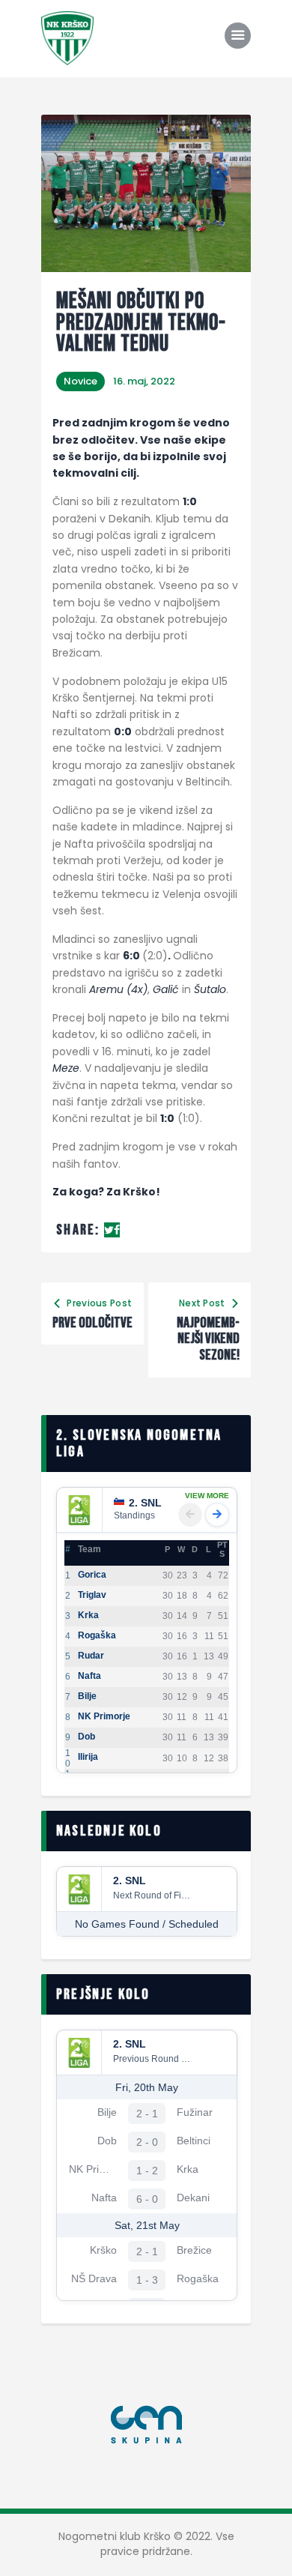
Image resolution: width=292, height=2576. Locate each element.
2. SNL (145, 1503)
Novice (80, 381)
